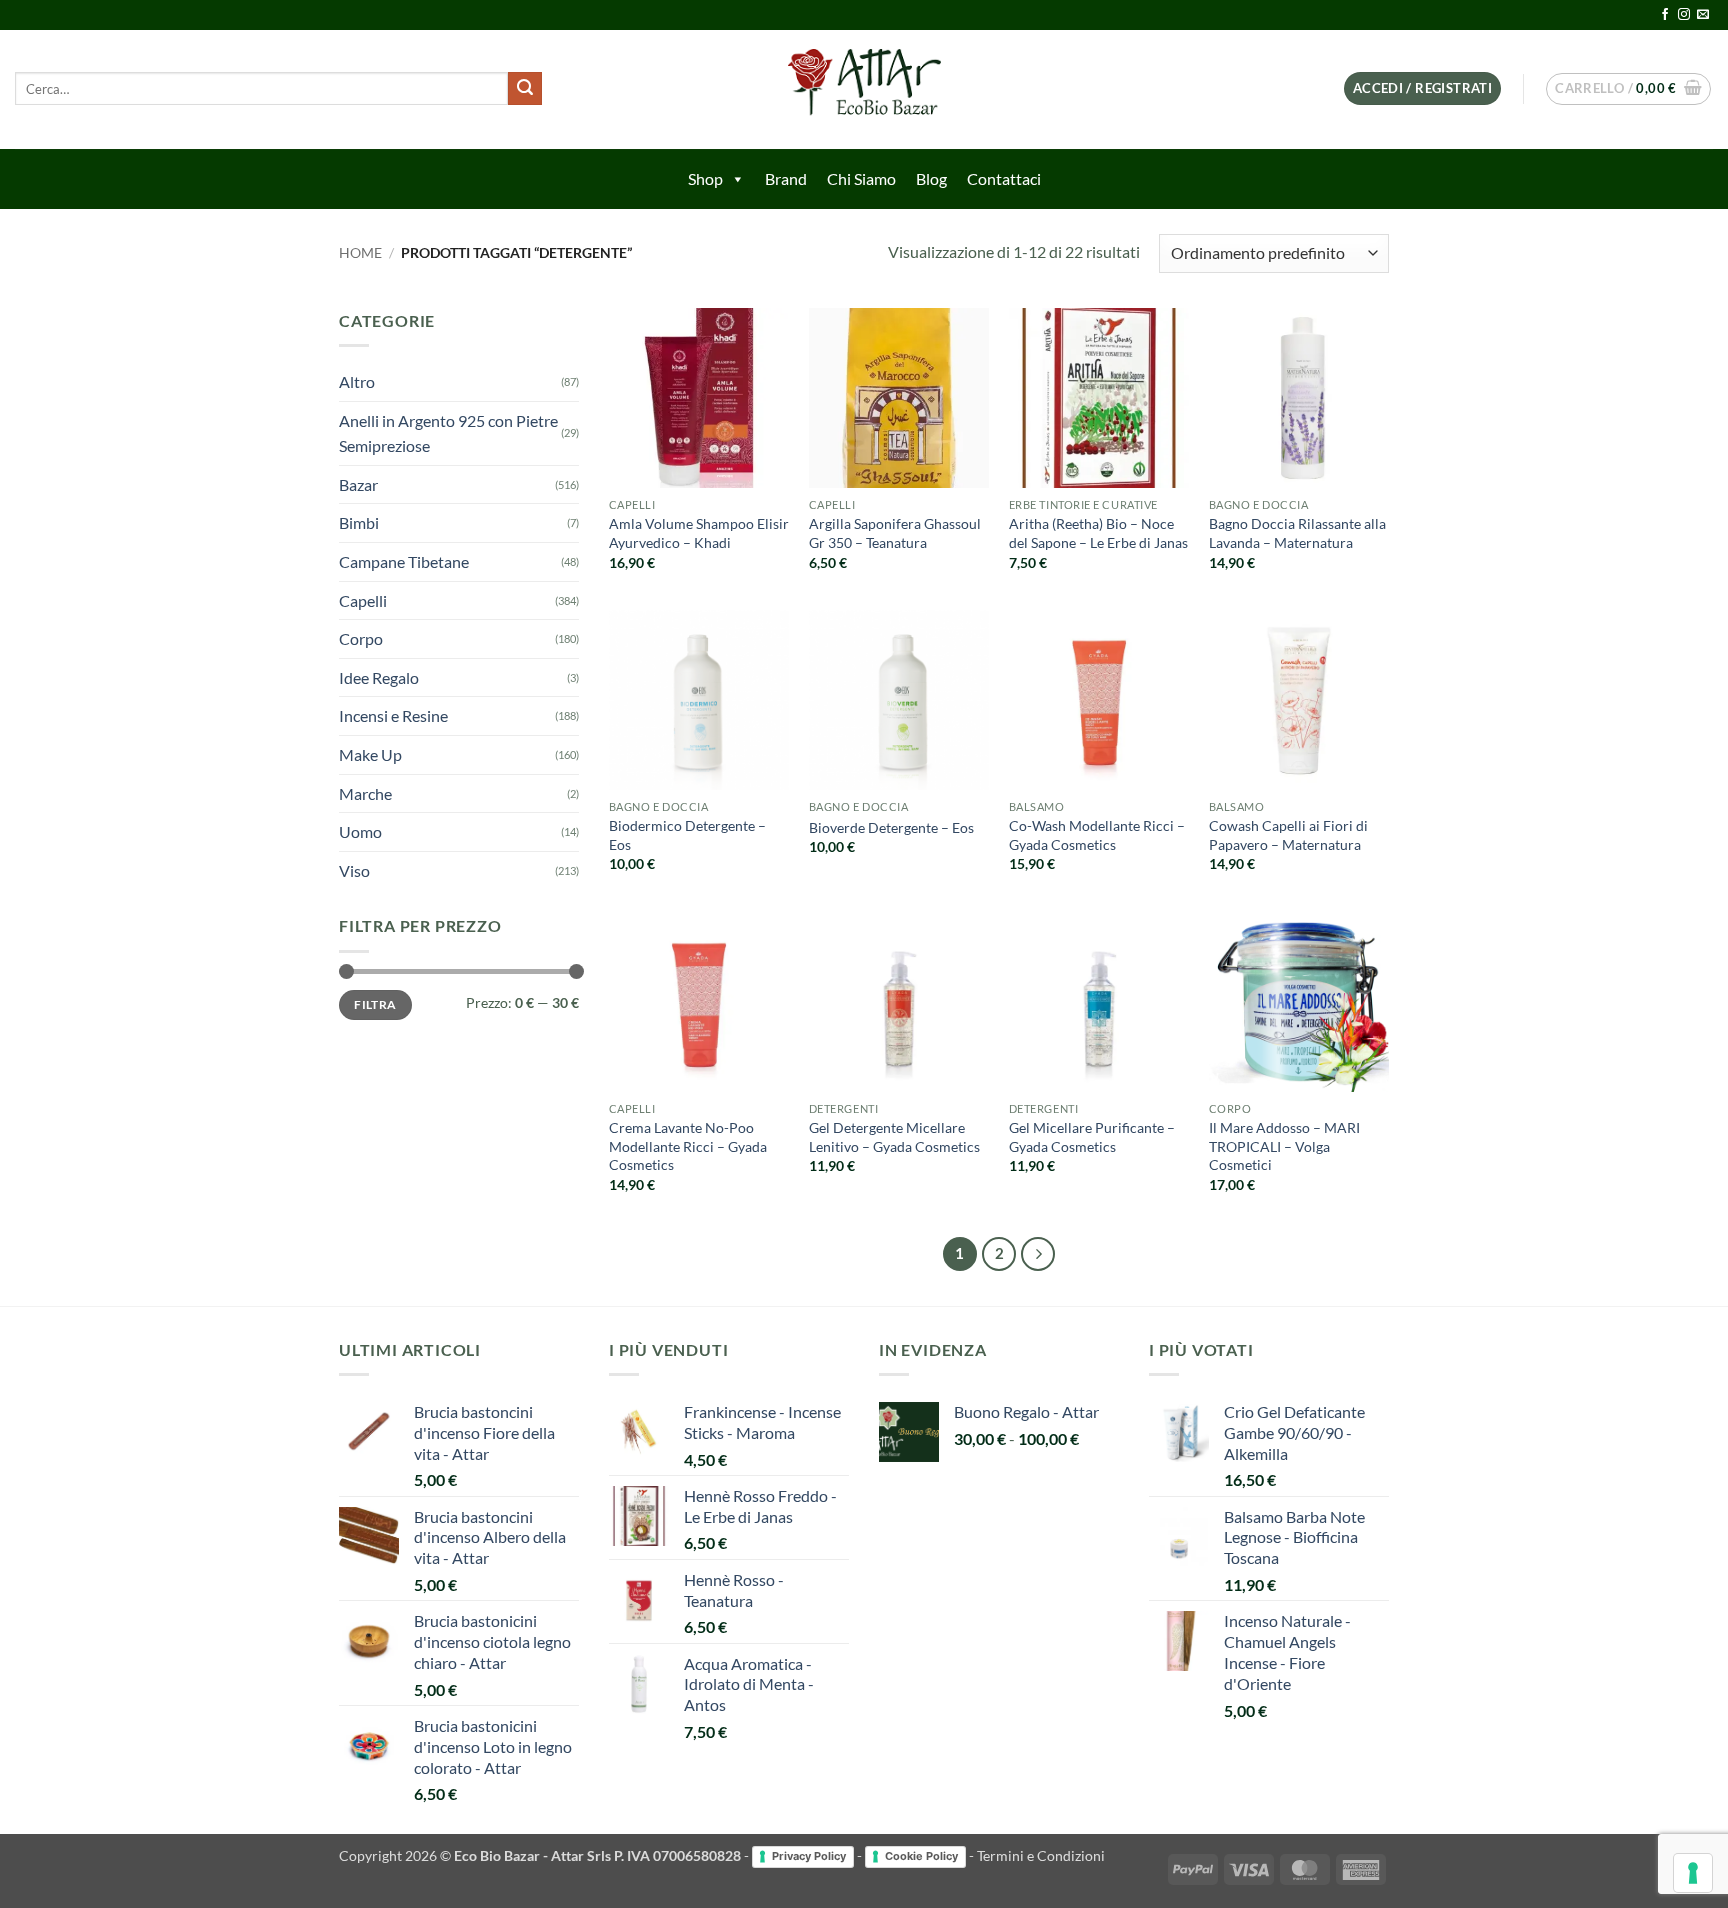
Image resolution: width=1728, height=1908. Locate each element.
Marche (365, 793)
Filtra (375, 1004)
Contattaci (1004, 178)
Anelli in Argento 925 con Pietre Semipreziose (448, 433)
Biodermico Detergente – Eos (687, 835)
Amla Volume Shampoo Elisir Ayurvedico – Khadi (699, 533)
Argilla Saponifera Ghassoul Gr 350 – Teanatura (895, 533)
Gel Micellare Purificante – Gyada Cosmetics (1092, 1137)
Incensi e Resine (393, 715)
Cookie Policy (921, 1856)
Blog (931, 178)
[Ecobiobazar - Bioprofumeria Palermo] (864, 89)
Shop (705, 178)
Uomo (360, 831)
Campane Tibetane (404, 561)
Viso (354, 870)
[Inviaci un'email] (1703, 15)
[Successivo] (1038, 1254)
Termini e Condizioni (1041, 1855)
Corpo (361, 638)
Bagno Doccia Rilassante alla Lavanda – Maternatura (1297, 533)
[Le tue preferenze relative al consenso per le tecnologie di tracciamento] (1693, 1873)
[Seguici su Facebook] (1665, 15)
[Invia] (525, 89)
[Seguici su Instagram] (1684, 15)
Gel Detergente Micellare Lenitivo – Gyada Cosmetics (894, 1137)
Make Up (370, 754)
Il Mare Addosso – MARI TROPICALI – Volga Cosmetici (1284, 1146)
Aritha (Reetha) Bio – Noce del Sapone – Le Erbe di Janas (1098, 533)
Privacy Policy (809, 1856)
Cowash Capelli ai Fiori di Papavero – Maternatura (1288, 835)
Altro (357, 381)
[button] (1422, 88)
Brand (786, 178)
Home (360, 253)
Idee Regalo (379, 677)
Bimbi (359, 522)
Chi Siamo (861, 178)
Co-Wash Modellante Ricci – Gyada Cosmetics (1097, 835)
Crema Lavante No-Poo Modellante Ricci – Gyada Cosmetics (688, 1146)
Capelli (363, 600)
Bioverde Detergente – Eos (891, 827)
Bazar (358, 484)
